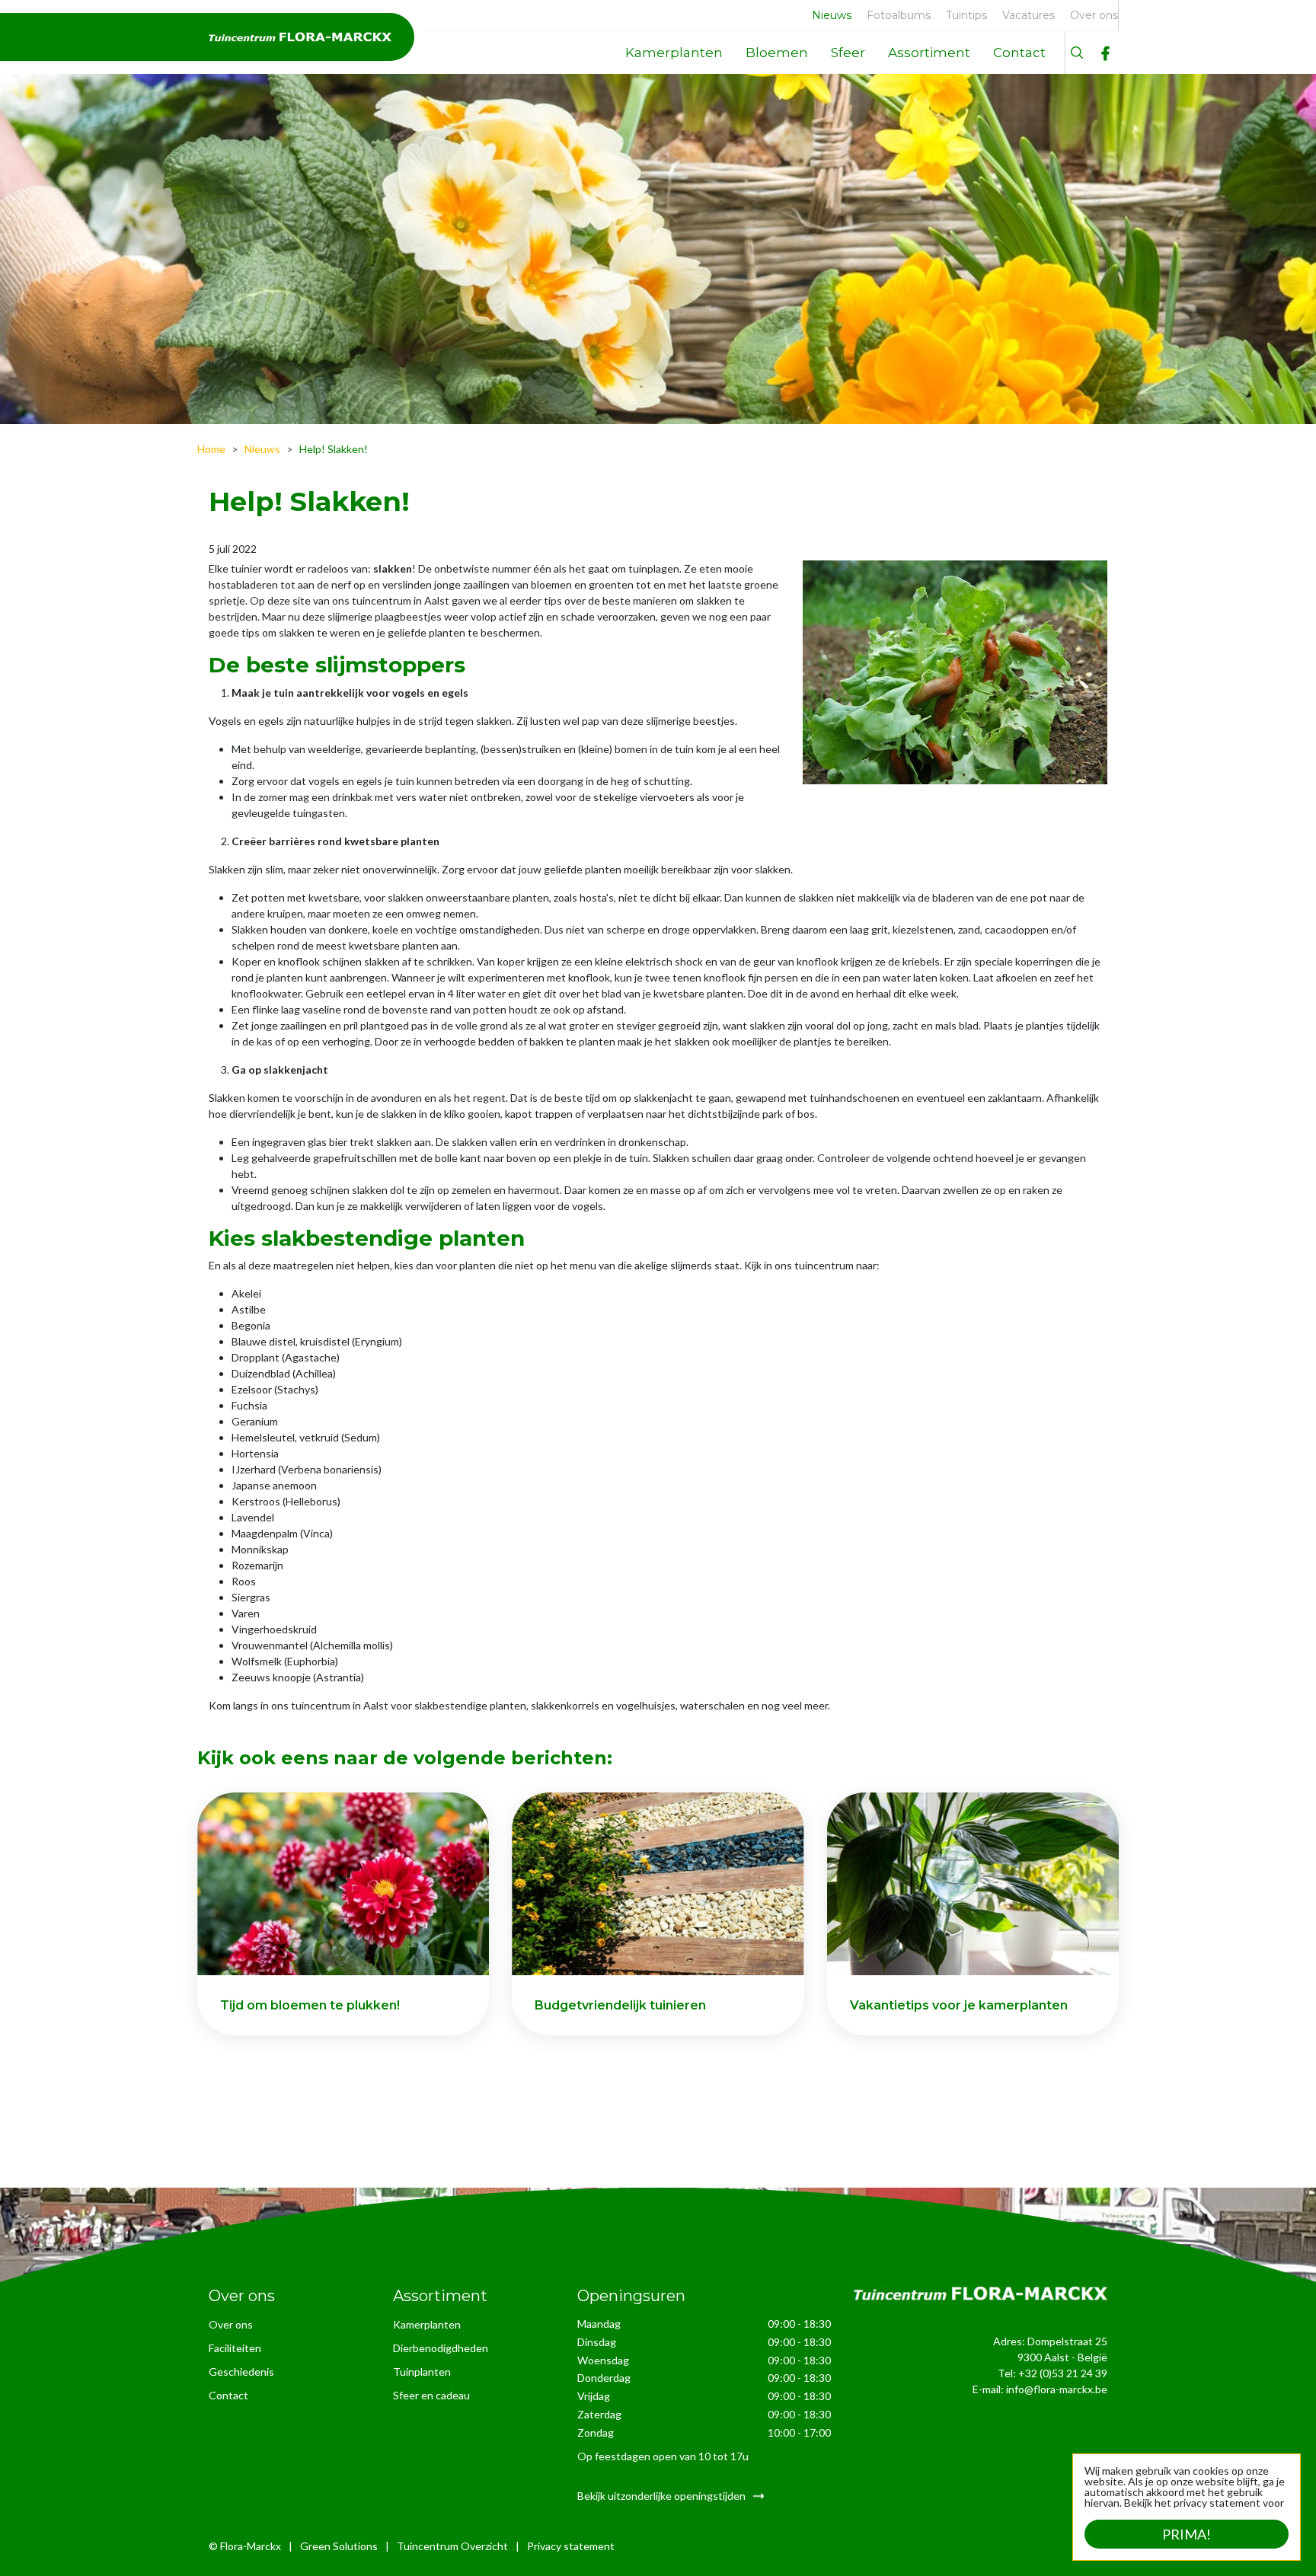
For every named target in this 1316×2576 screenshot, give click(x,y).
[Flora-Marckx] (300, 37)
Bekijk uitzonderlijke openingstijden (661, 2495)
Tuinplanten (422, 2372)
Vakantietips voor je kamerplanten (959, 2005)
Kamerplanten (427, 2324)
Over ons (231, 2324)
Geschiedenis (241, 2372)
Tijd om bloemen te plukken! (310, 2005)
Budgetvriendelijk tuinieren (620, 2005)
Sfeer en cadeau (431, 2395)
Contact (228, 2395)
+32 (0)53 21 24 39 (1063, 2373)
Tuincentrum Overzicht (452, 2545)
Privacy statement (571, 2545)
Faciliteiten (235, 2348)
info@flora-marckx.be (1057, 2389)
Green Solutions (339, 2545)
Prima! (1187, 2534)
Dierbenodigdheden (441, 2348)
